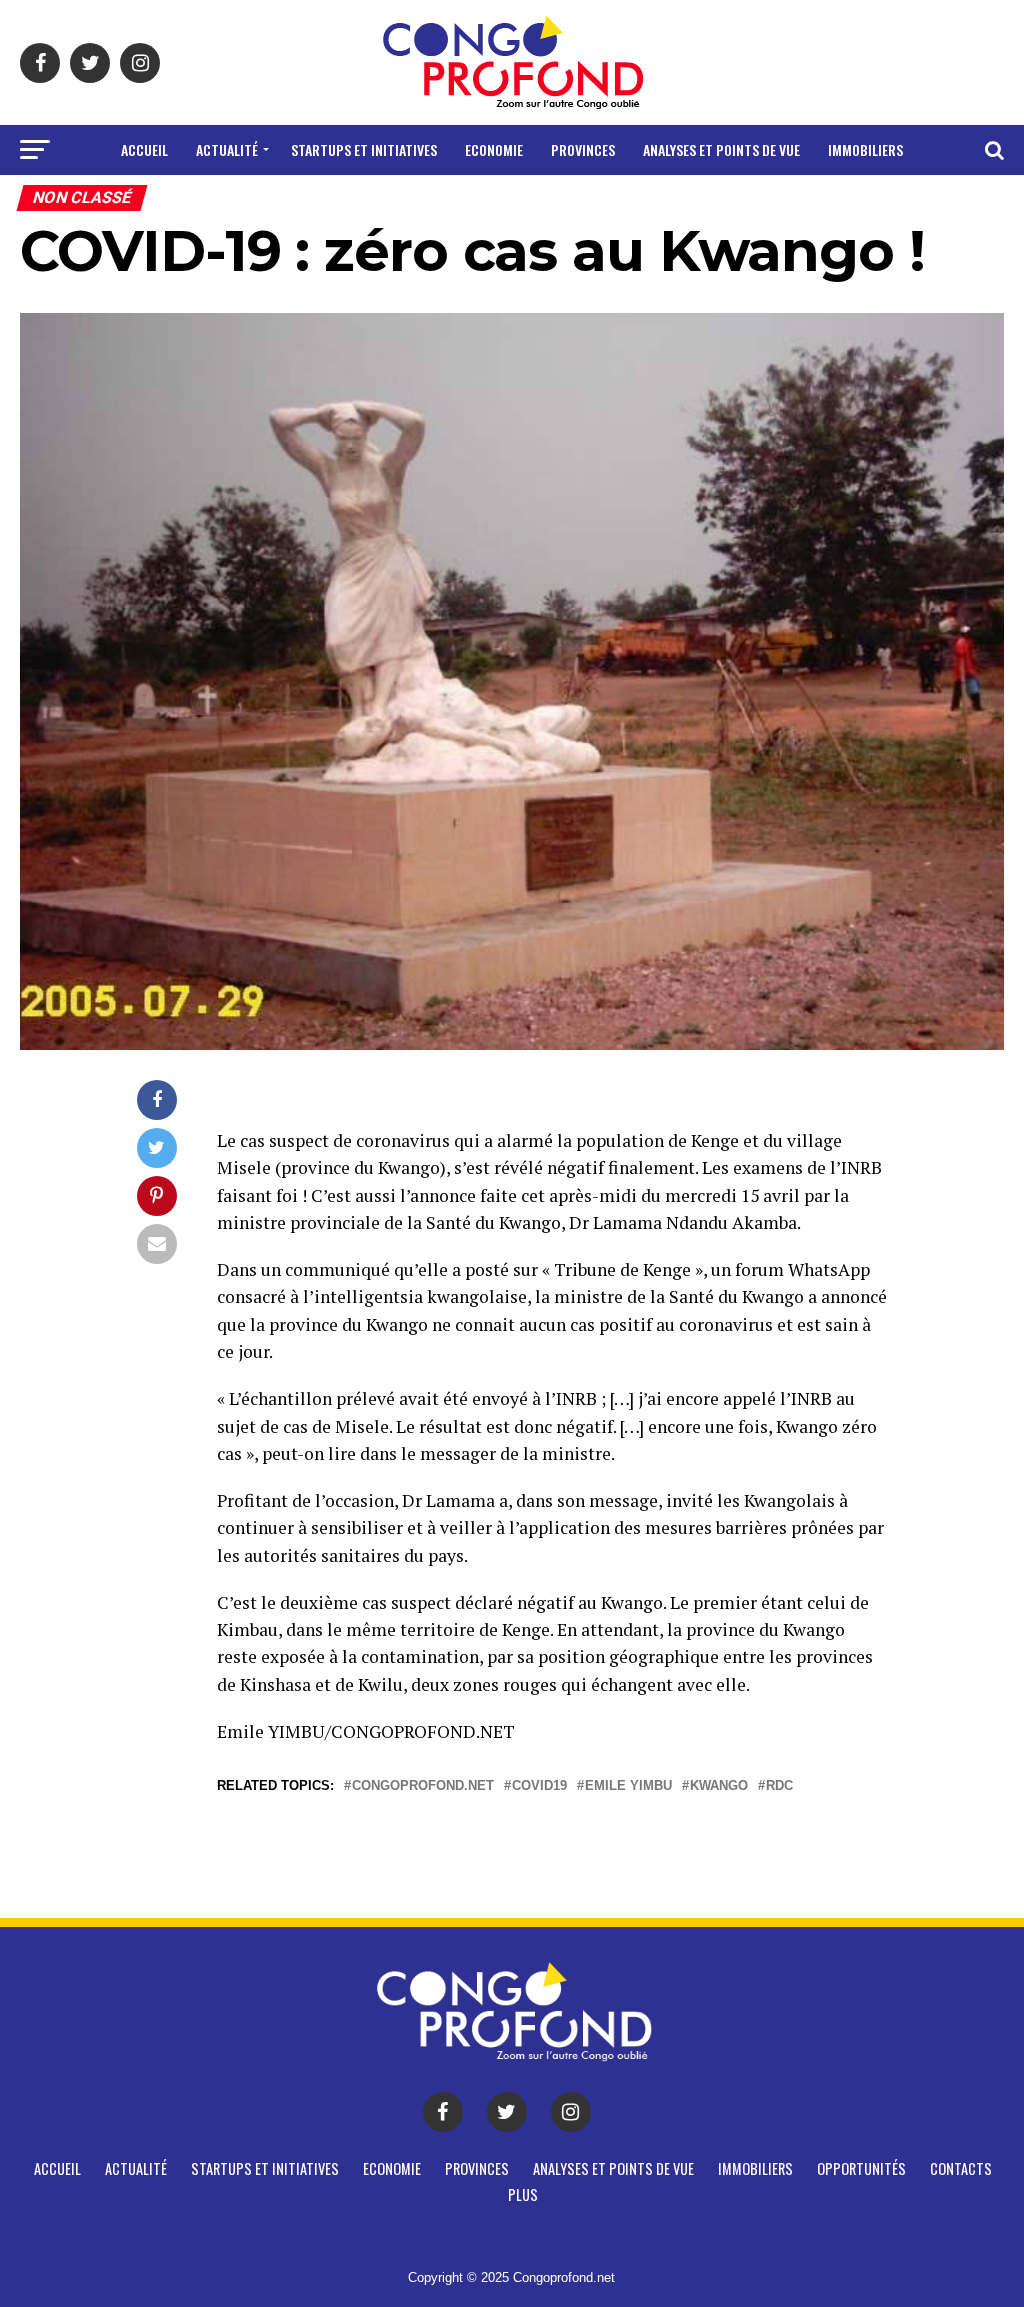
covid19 (539, 1786)
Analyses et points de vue (721, 149)
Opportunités (433, 202)
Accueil (144, 149)
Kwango (719, 1786)
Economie (494, 149)
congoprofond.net (423, 1786)
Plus (614, 202)
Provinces (583, 149)
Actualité (227, 149)
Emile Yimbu (628, 1786)
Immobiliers (865, 149)
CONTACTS (541, 202)
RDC (779, 1786)
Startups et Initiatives (364, 149)
